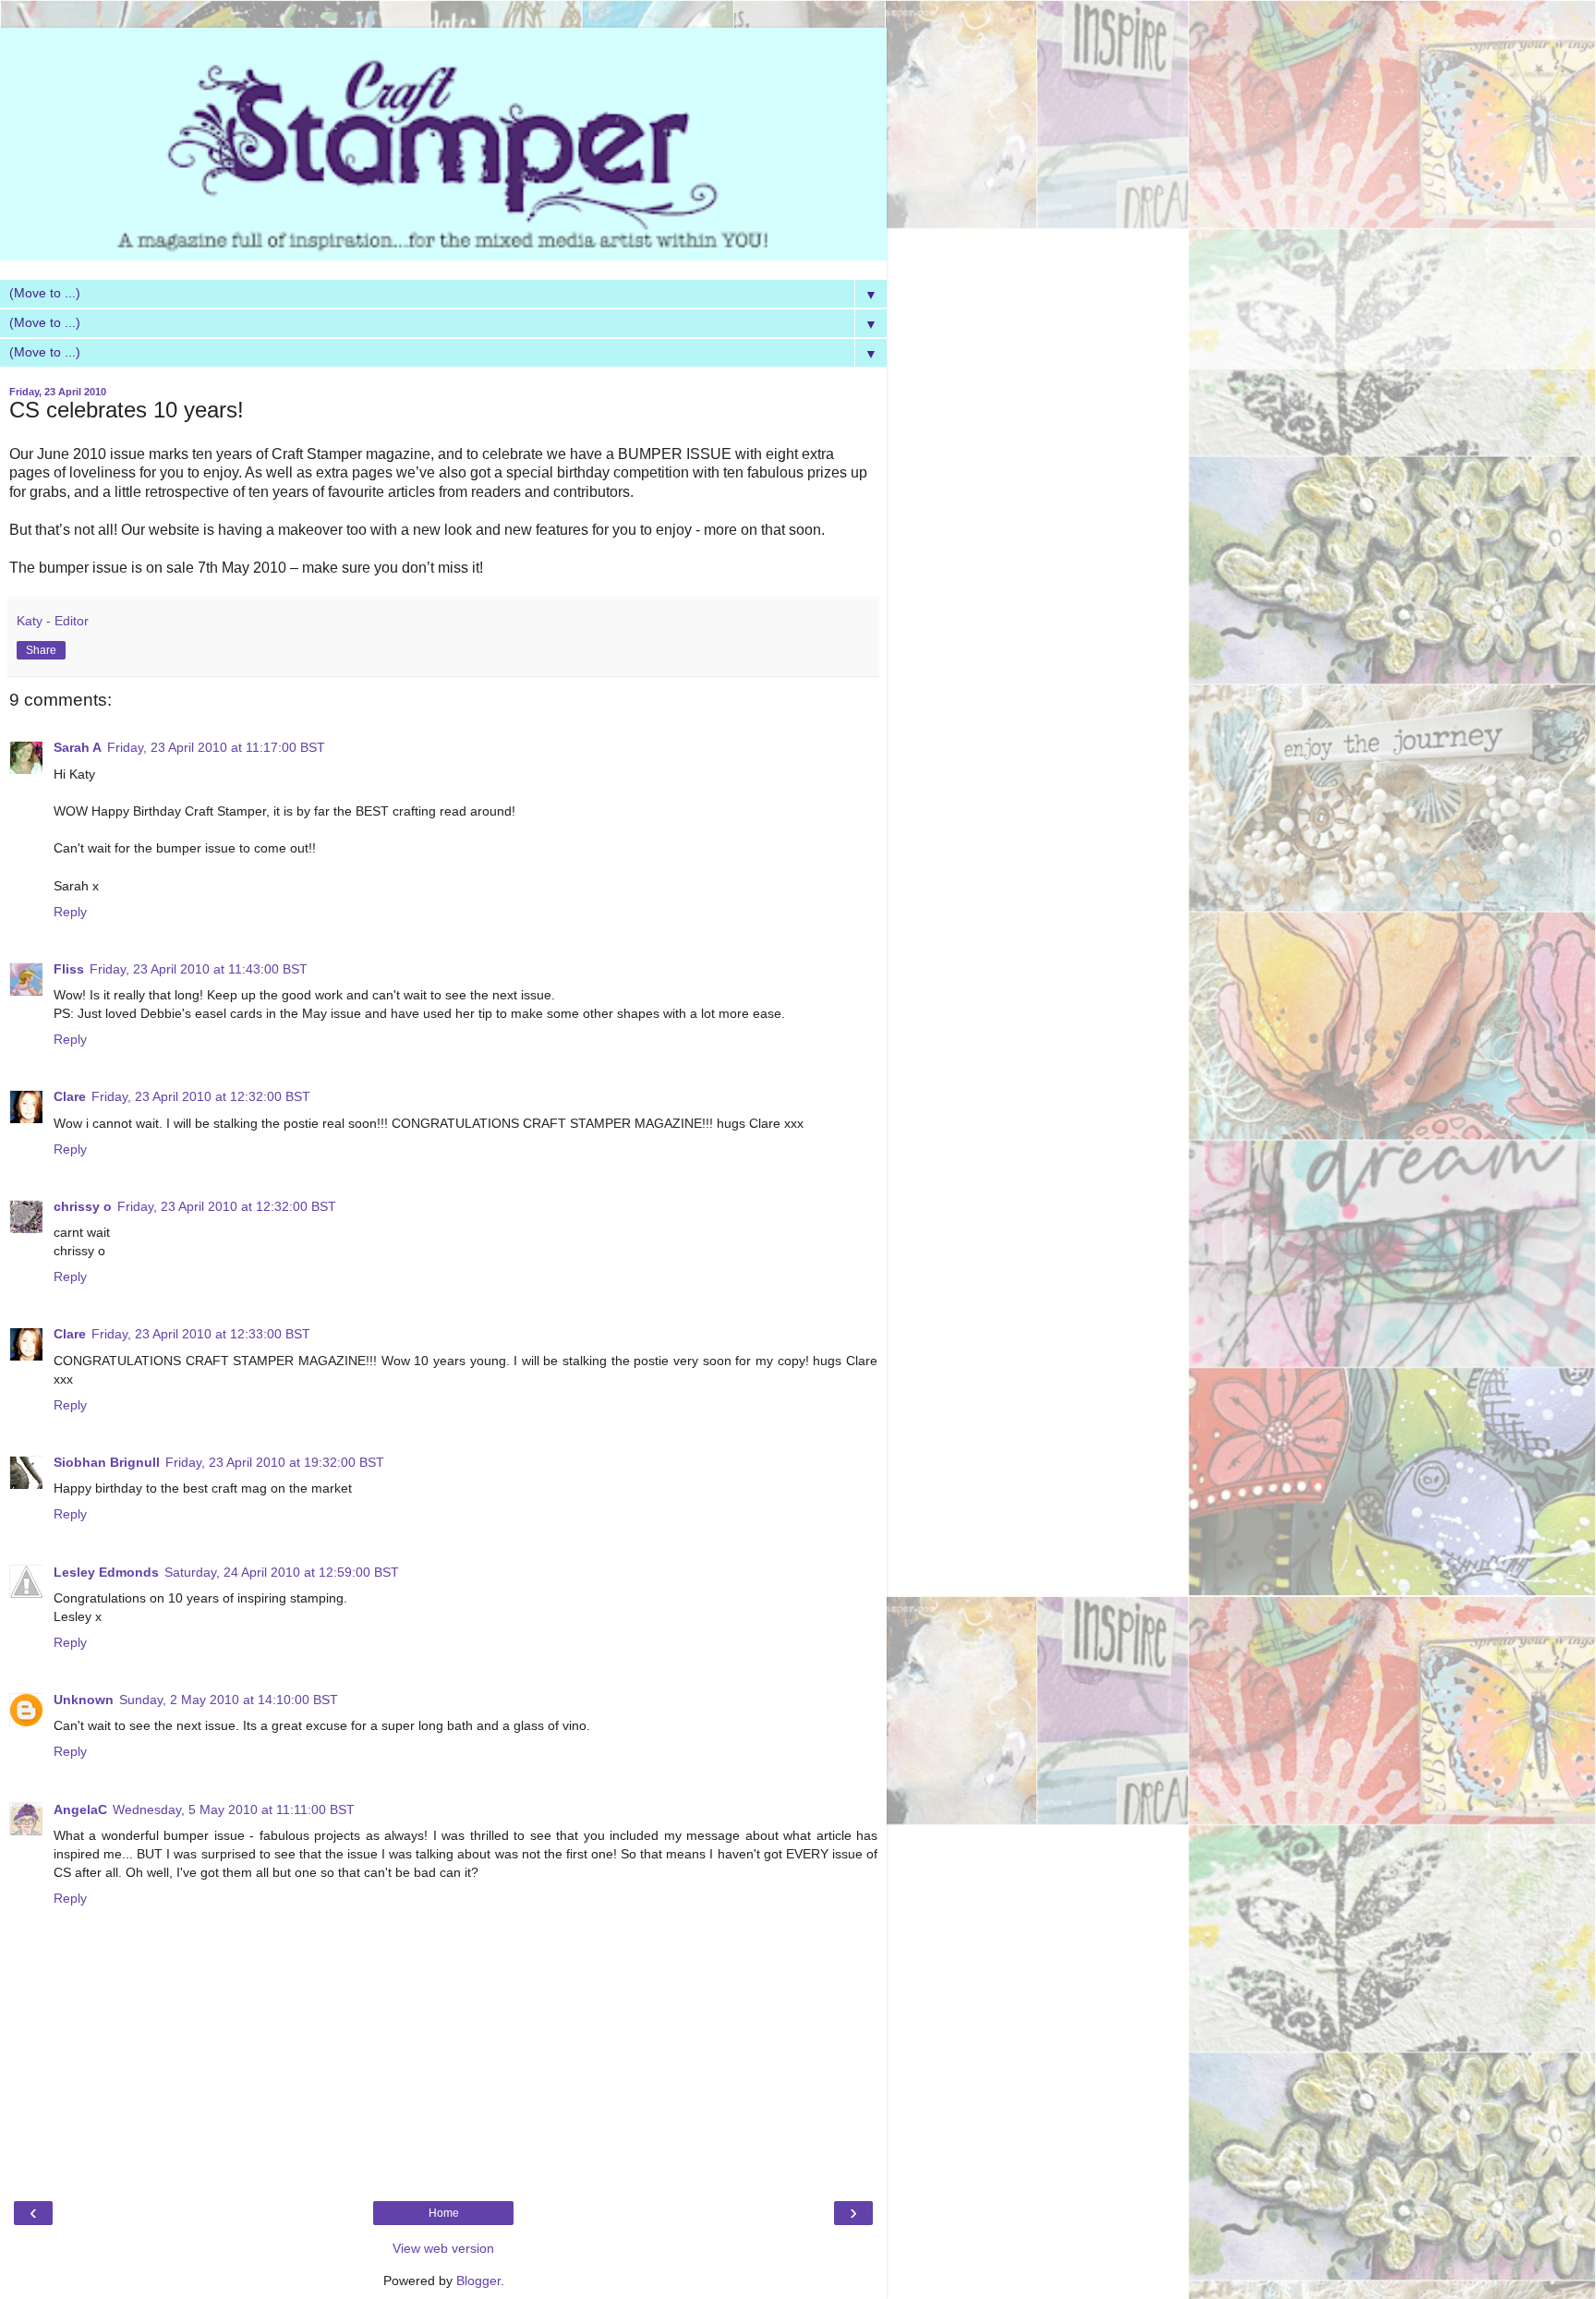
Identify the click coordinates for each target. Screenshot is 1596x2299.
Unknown (84, 1700)
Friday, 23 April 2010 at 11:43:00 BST (199, 969)
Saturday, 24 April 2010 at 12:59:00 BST (282, 1572)
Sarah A (78, 747)
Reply (70, 912)
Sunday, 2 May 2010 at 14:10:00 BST (229, 1700)
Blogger (478, 2281)
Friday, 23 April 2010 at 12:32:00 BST (201, 1096)
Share (41, 650)
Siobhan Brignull (107, 1462)
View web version (443, 2248)
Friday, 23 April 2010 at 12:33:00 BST (201, 1334)
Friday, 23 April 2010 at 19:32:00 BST (275, 1462)
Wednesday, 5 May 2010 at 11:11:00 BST (234, 1809)
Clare (70, 1096)
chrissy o (83, 1206)
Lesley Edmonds (106, 1572)
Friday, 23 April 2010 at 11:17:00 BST (216, 747)
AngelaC (80, 1809)
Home (444, 2213)
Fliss (69, 969)
